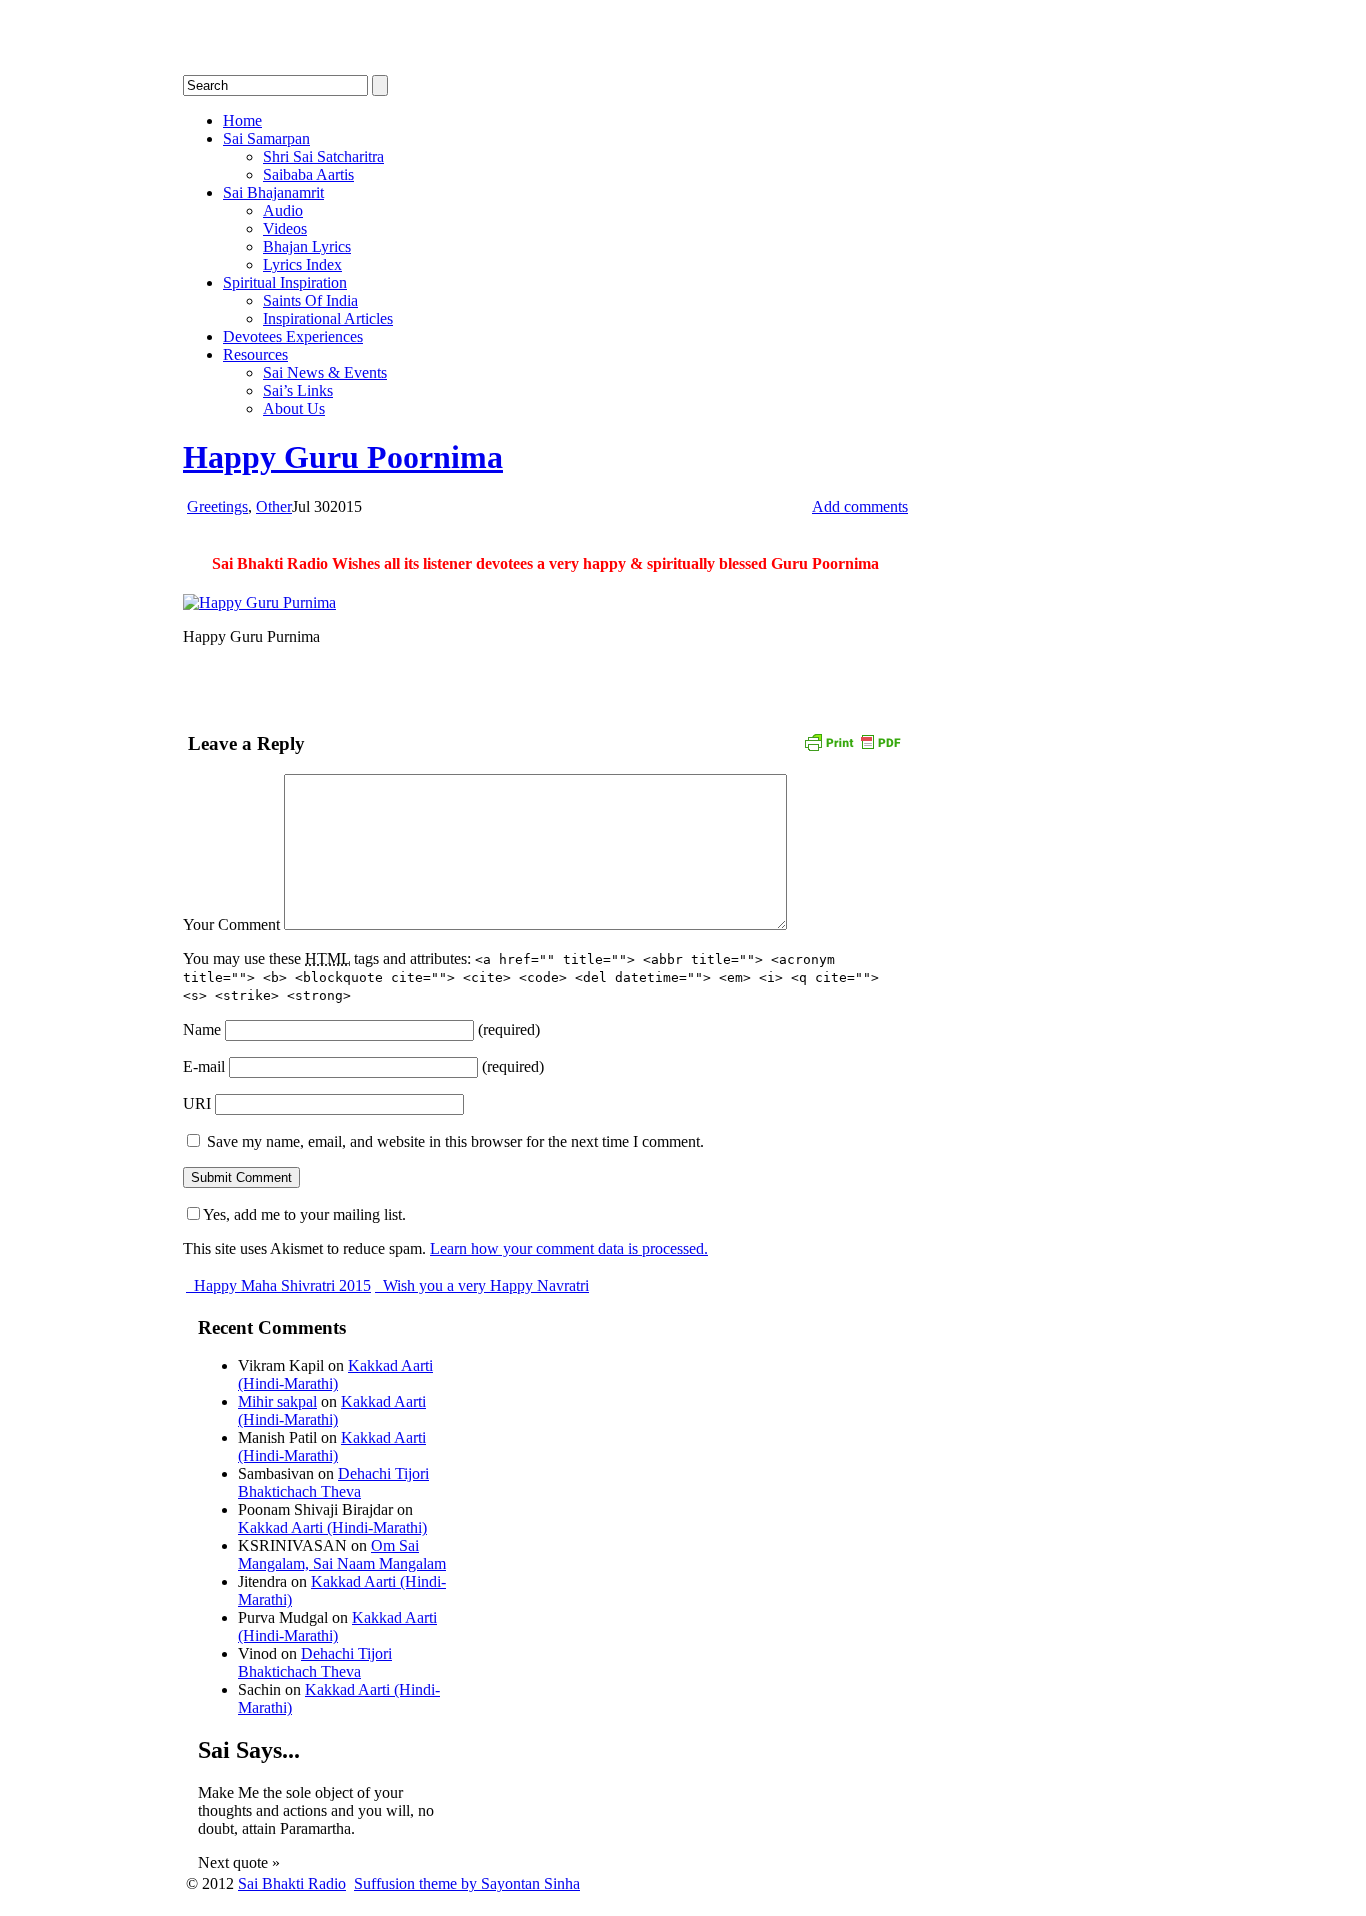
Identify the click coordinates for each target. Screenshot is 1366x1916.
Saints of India (310, 300)
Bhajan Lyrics (307, 246)
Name (202, 1029)
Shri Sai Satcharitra (323, 156)
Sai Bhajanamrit (273, 192)
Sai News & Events (325, 372)
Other (274, 506)
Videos (285, 228)
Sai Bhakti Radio (292, 1883)
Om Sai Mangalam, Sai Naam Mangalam (342, 1554)
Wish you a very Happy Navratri (484, 1285)
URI (197, 1103)
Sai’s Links (298, 390)
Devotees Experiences (293, 336)
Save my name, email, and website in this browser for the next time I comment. (455, 1141)
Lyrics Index (302, 264)
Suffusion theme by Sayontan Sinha (467, 1883)
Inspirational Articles (328, 318)
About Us (294, 408)
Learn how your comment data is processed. (569, 1248)
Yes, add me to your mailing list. (304, 1214)
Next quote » (239, 1862)
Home (242, 120)
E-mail (204, 1066)
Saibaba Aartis (308, 174)
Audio (283, 210)
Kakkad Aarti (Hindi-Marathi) (335, 1374)
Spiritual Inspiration (285, 282)
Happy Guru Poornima (343, 457)
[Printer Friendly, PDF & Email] (852, 741)
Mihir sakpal (277, 1401)
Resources (255, 354)
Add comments (860, 506)
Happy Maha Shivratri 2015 (280, 1285)
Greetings (217, 506)
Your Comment (231, 924)
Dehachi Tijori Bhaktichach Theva (333, 1482)
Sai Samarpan (266, 138)
